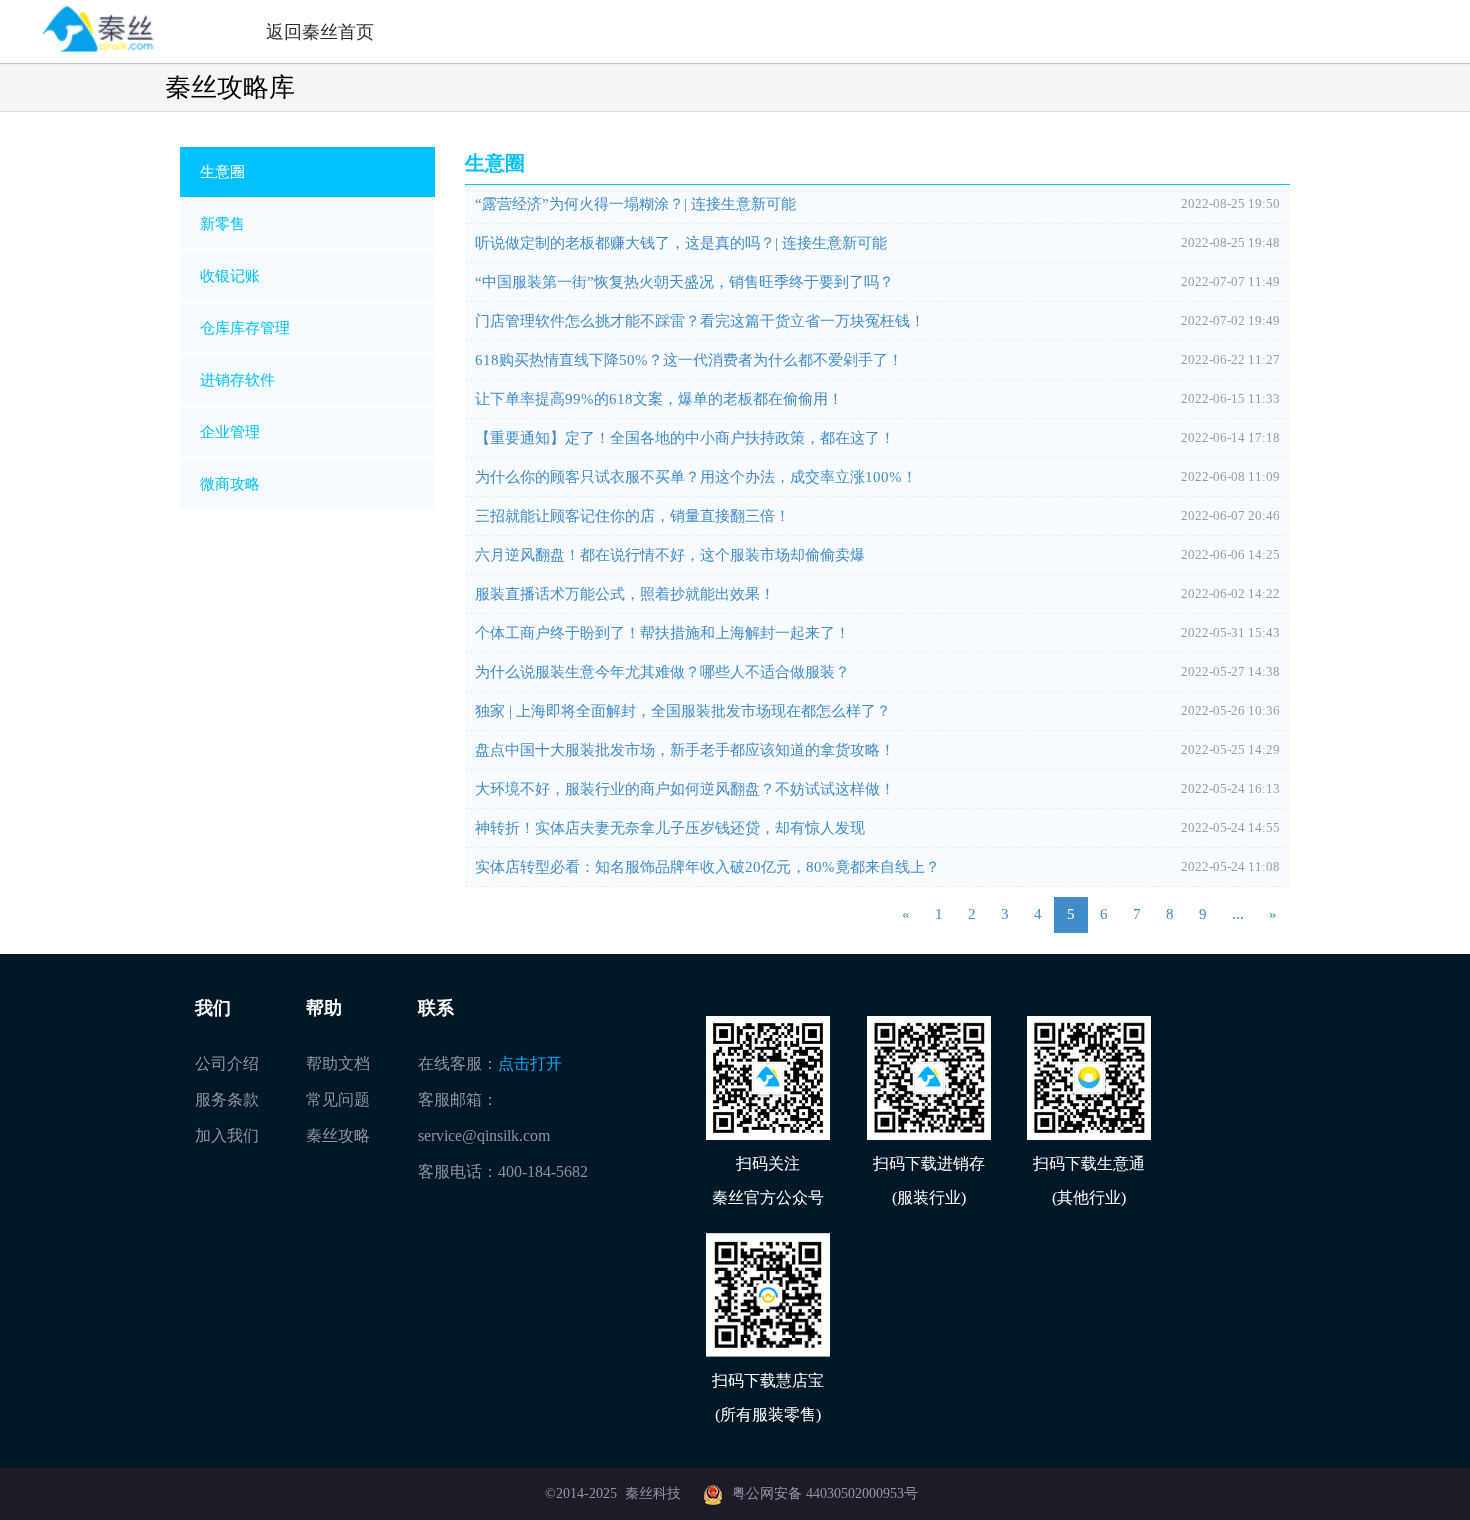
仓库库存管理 (245, 328)
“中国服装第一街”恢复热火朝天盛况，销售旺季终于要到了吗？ (684, 282)
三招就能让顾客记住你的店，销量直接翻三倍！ (632, 516)
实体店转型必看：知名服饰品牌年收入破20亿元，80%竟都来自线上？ (707, 867)
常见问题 (338, 1099)
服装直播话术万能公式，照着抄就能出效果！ (625, 594)
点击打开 (530, 1063)
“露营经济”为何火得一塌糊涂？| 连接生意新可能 (635, 204)
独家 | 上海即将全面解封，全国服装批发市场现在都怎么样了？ (683, 711)
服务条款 (227, 1099)
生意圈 (222, 172)
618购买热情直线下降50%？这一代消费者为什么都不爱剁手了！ (689, 360)
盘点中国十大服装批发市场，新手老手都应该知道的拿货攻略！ (685, 750)
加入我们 (227, 1135)
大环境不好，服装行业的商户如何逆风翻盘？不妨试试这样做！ (685, 789)
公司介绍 (227, 1063)
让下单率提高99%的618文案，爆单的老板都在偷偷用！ (659, 399)
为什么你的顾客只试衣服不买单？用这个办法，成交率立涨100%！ (696, 477)
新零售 (222, 224)
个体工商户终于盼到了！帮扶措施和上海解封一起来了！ (662, 633)
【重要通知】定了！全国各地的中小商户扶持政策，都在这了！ (685, 438)
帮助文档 (338, 1063)
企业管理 (230, 432)
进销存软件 (237, 380)
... (1238, 914)
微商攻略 (230, 484)
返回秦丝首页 (320, 32)
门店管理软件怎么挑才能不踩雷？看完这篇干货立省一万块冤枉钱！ (700, 321)
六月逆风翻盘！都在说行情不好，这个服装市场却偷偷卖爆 (670, 555)
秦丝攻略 (338, 1135)
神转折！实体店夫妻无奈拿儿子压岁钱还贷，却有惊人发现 (670, 828)
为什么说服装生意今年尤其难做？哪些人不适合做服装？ (662, 672)
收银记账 (230, 276)
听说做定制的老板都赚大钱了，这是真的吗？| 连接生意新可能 (681, 243)
